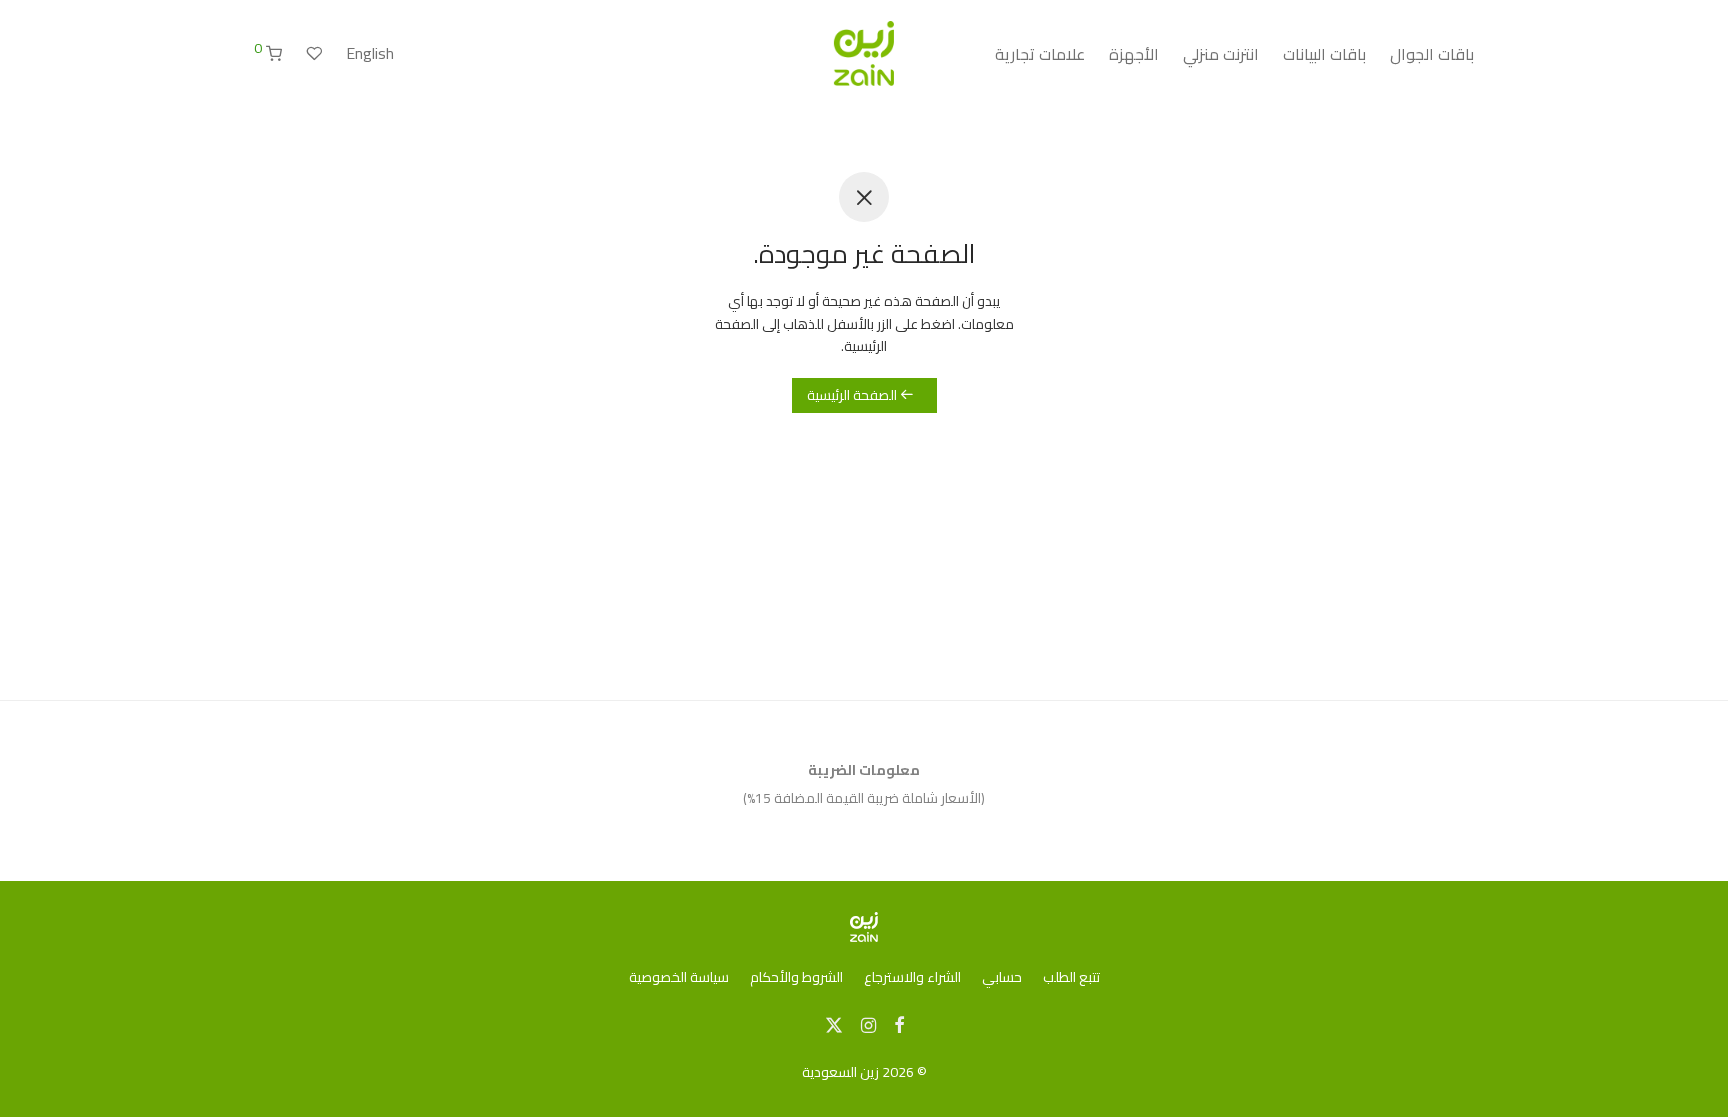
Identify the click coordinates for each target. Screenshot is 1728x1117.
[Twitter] (834, 1024)
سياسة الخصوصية (679, 977)
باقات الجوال (1432, 54)
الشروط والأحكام (796, 977)
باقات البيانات (1324, 54)
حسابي (1002, 977)
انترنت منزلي (1221, 54)
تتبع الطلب (1071, 977)
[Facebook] (899, 1024)
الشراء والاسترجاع (912, 977)
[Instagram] (868, 1024)
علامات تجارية (1040, 54)
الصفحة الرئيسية (853, 395)
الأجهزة (1134, 54)
